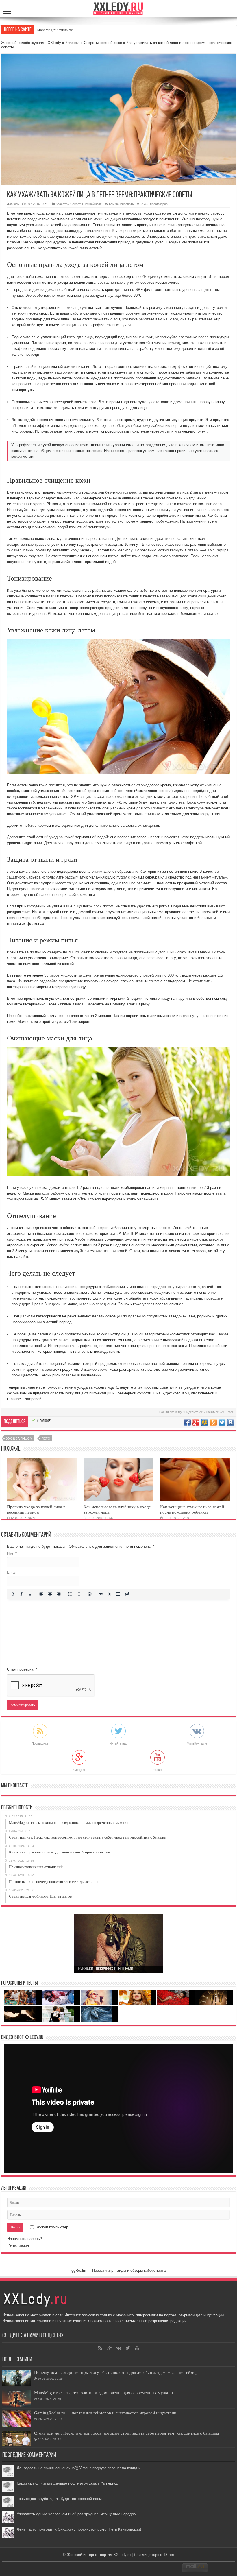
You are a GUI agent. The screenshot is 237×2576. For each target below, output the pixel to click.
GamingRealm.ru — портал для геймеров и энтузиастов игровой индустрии (105, 2413)
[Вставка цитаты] (101, 1594)
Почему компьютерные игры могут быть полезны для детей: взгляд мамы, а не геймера (117, 2372)
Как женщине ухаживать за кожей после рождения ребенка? (192, 1509)
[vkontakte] (118, 2348)
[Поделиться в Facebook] (187, 1422)
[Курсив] (21, 1594)
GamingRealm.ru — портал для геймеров (70, 30)
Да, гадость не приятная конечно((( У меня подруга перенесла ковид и (79, 2468)
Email (12, 1572)
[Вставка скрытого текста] (127, 1594)
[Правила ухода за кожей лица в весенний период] (42, 1480)
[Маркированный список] (70, 1594)
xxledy (15, 204)
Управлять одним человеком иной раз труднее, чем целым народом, (77, 2514)
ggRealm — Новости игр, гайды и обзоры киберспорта (118, 2270)
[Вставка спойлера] (118, 1594)
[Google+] (109, 2348)
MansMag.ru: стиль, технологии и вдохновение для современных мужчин (103, 2393)
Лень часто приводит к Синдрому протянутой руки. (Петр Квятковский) (79, 2529)
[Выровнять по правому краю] (59, 1594)
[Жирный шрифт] (13, 1594)
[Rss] (100, 2348)
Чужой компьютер (52, 2227)
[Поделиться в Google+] (196, 1422)
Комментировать (121, 204)
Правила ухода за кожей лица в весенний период (36, 1509)
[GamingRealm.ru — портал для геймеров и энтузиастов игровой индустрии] (17, 2419)
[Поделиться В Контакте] (231, 1422)
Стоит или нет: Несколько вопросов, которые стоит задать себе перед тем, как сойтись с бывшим (127, 2433)
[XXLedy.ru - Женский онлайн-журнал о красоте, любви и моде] (118, 8)
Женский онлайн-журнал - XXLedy (31, 43)
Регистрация (18, 2245)
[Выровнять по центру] (50, 1594)
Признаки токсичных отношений (105, 1969)
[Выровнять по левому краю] (41, 1594)
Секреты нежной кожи (103, 43)
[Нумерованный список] (79, 1594)
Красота (72, 43)
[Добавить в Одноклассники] (213, 1422)
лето (46, 1438)
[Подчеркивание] (30, 1594)
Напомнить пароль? (25, 2239)
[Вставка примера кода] (110, 1594)
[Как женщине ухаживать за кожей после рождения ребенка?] (195, 1480)
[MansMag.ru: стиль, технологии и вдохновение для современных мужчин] (17, 2398)
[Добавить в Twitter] (222, 1422)
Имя (12, 1554)
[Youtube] (137, 2348)
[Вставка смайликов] (90, 1594)
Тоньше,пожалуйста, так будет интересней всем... (61, 2499)
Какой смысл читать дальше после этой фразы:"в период (68, 2483)
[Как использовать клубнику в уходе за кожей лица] (118, 1480)
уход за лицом (19, 1438)
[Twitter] (128, 2348)
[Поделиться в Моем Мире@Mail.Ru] (205, 1422)
